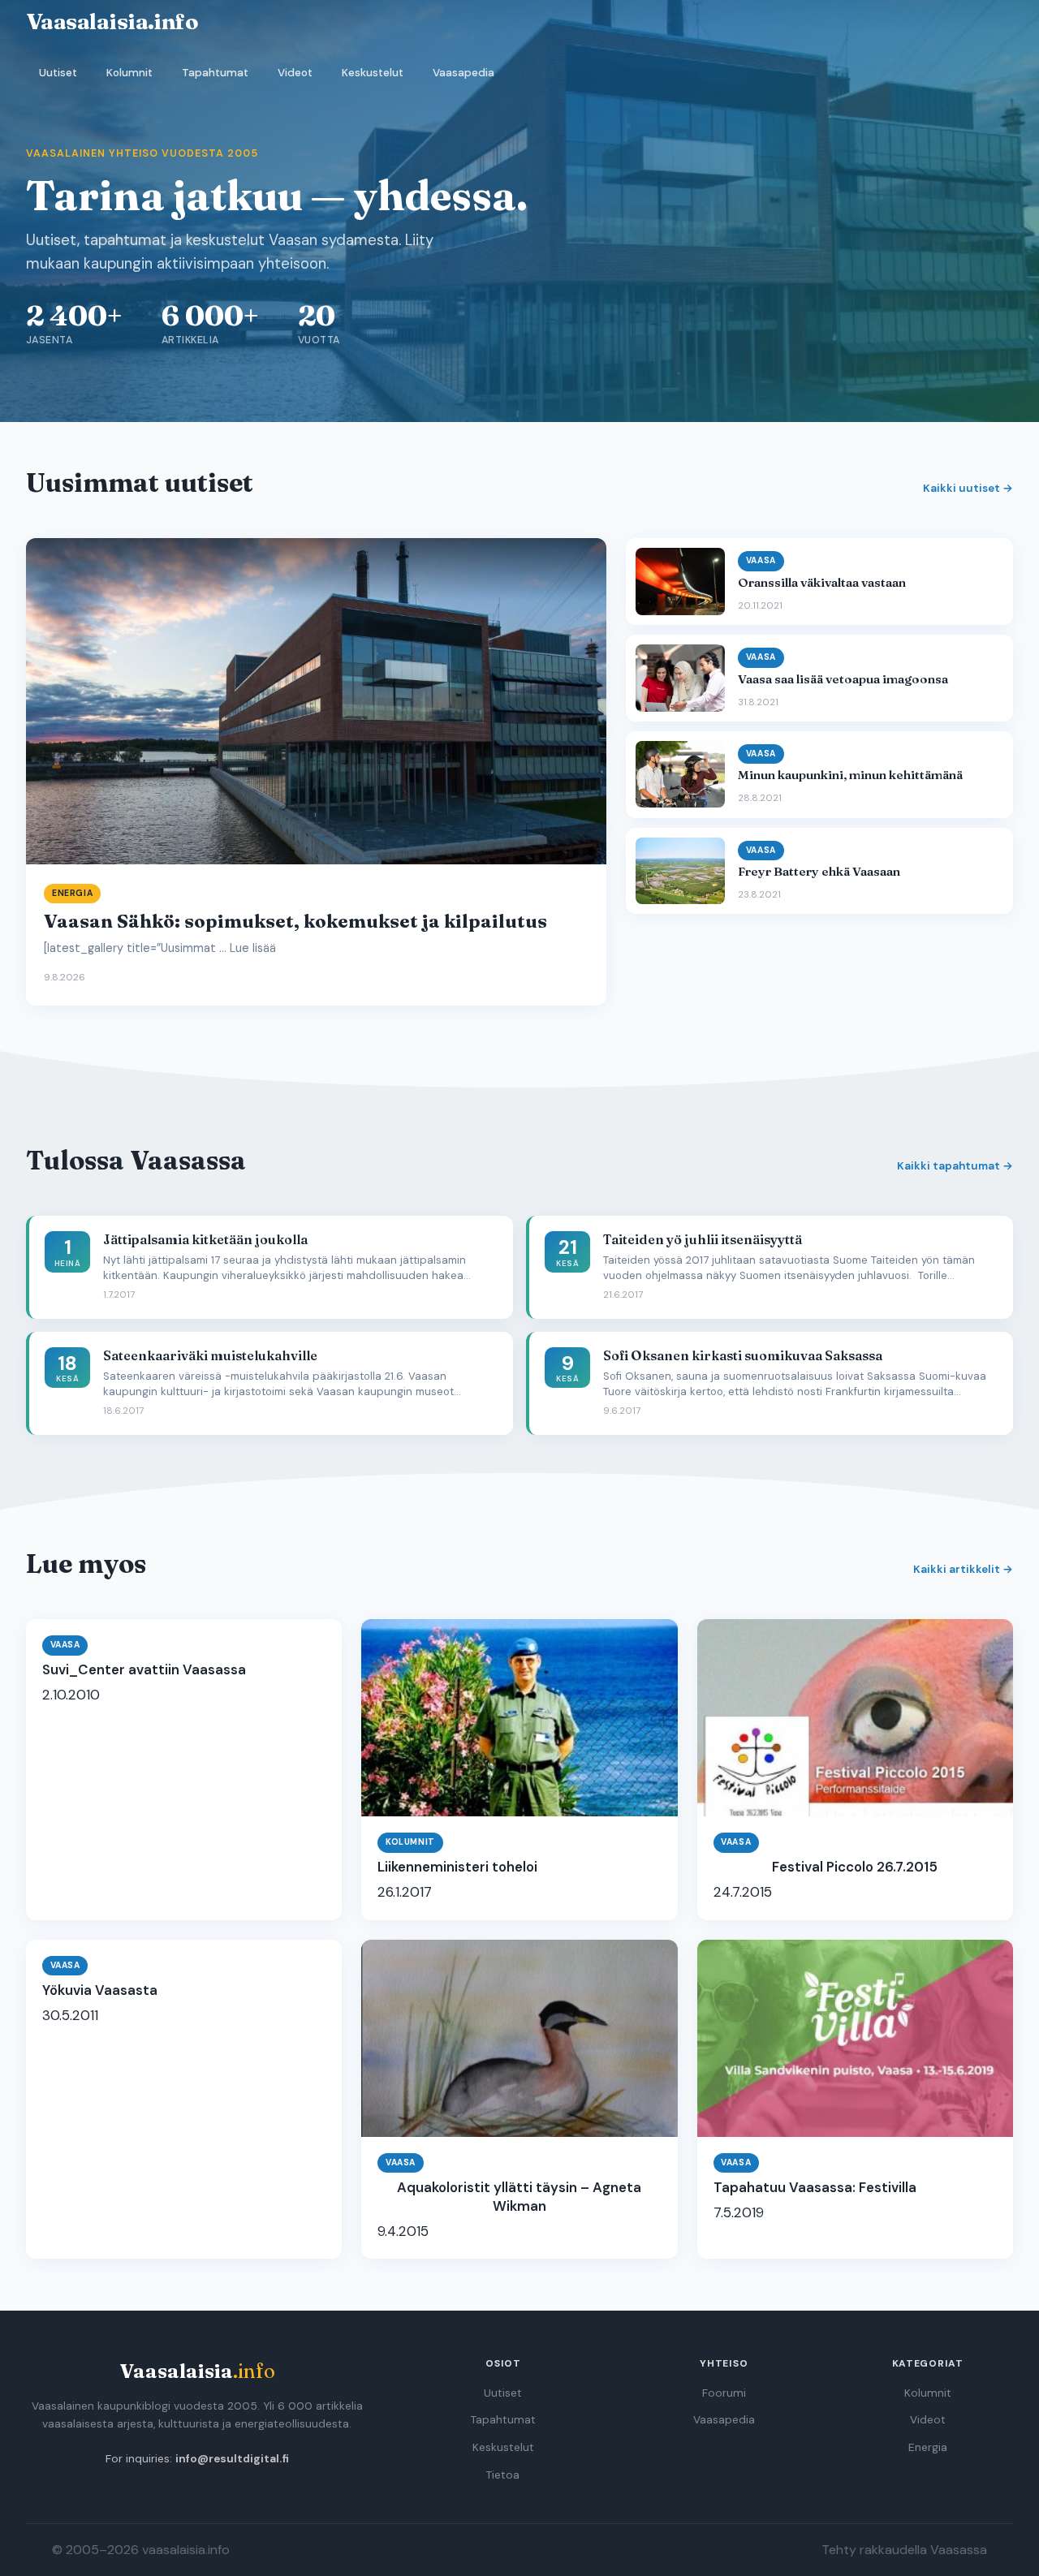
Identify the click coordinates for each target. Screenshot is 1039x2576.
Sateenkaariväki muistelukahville (210, 1355)
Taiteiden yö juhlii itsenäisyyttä (703, 1239)
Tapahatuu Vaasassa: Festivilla (815, 2187)
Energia (928, 2447)
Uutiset (58, 73)
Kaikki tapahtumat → (955, 1166)
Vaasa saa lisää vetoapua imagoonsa (843, 679)
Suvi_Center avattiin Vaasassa (144, 1669)
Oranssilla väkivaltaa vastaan (822, 582)
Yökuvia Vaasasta (100, 1990)
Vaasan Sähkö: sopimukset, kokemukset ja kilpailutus (295, 921)
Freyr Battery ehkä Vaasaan (819, 871)
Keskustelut (373, 73)
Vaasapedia (463, 73)
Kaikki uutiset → (968, 488)
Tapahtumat (215, 73)
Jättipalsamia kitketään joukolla (205, 1239)
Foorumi (724, 2393)
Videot (295, 73)
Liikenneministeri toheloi (457, 1867)
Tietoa (503, 2475)
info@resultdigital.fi (232, 2459)
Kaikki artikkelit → (963, 1569)
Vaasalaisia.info (112, 21)
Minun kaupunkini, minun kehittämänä (850, 775)
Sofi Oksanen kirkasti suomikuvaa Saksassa (743, 1355)
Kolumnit (129, 73)
